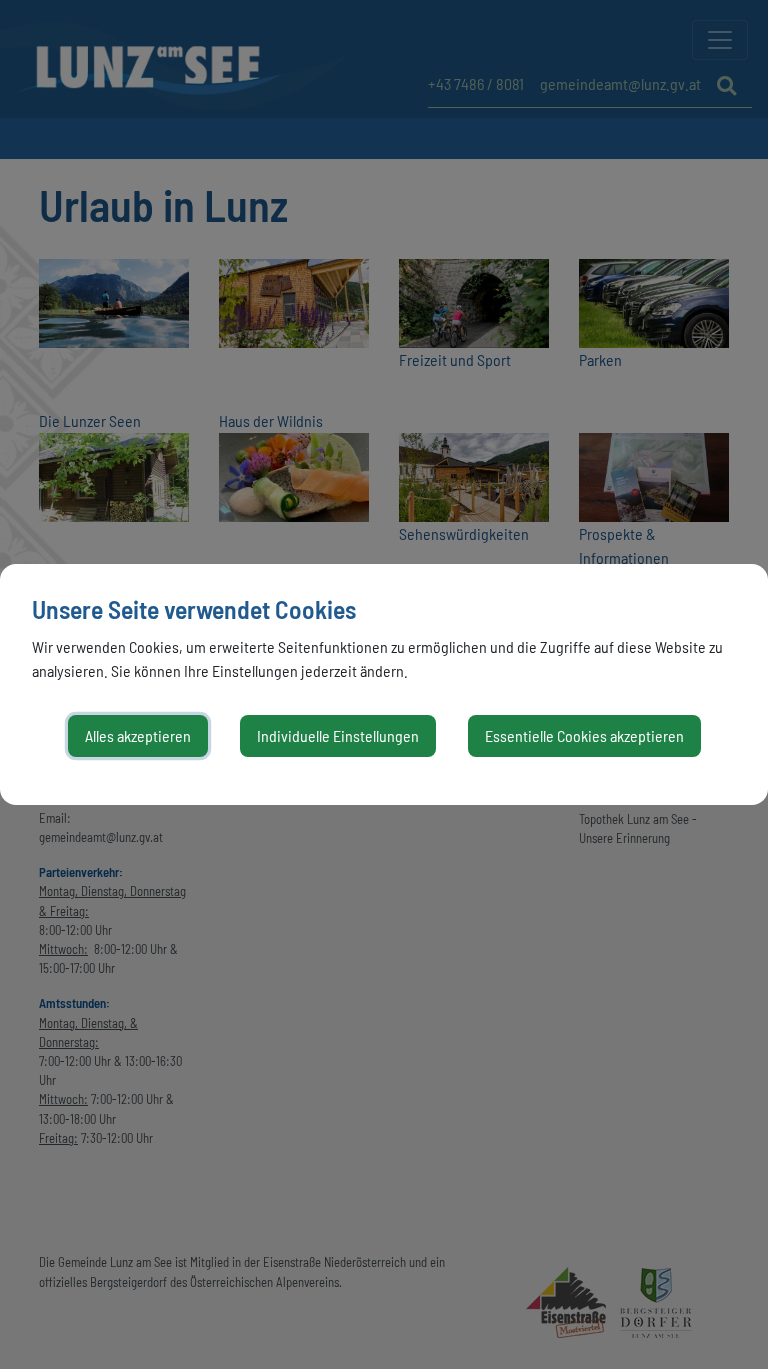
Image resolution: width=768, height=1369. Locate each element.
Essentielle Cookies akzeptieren (584, 735)
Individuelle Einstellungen (338, 735)
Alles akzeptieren (138, 735)
